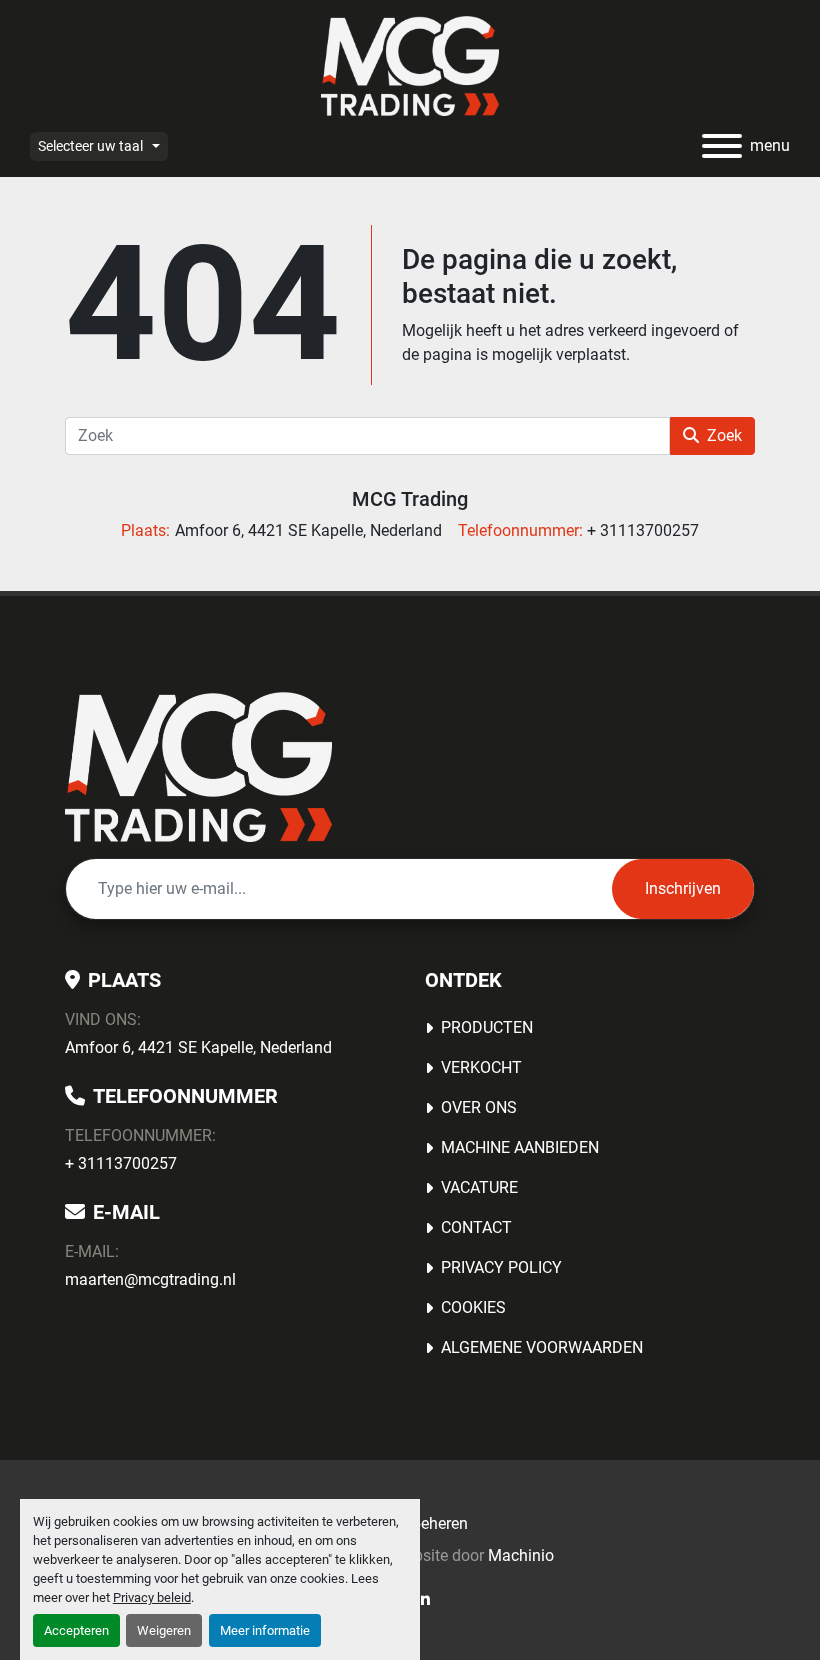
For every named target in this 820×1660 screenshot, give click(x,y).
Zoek (724, 435)
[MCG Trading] (198, 765)
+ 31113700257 (121, 1163)
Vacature (479, 1187)
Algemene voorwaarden (542, 1347)
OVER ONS (479, 1107)
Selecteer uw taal (90, 146)
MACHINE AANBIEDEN (520, 1147)
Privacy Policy (501, 1267)
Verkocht (481, 1067)
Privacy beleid (152, 1597)
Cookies (473, 1307)
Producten (487, 1027)
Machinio (521, 1555)
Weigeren (164, 1630)
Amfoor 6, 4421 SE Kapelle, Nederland (198, 1047)
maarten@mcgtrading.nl (150, 1279)
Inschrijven (683, 888)
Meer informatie (265, 1630)
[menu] (722, 146)
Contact (476, 1227)
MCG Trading (410, 499)
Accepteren (76, 1630)
